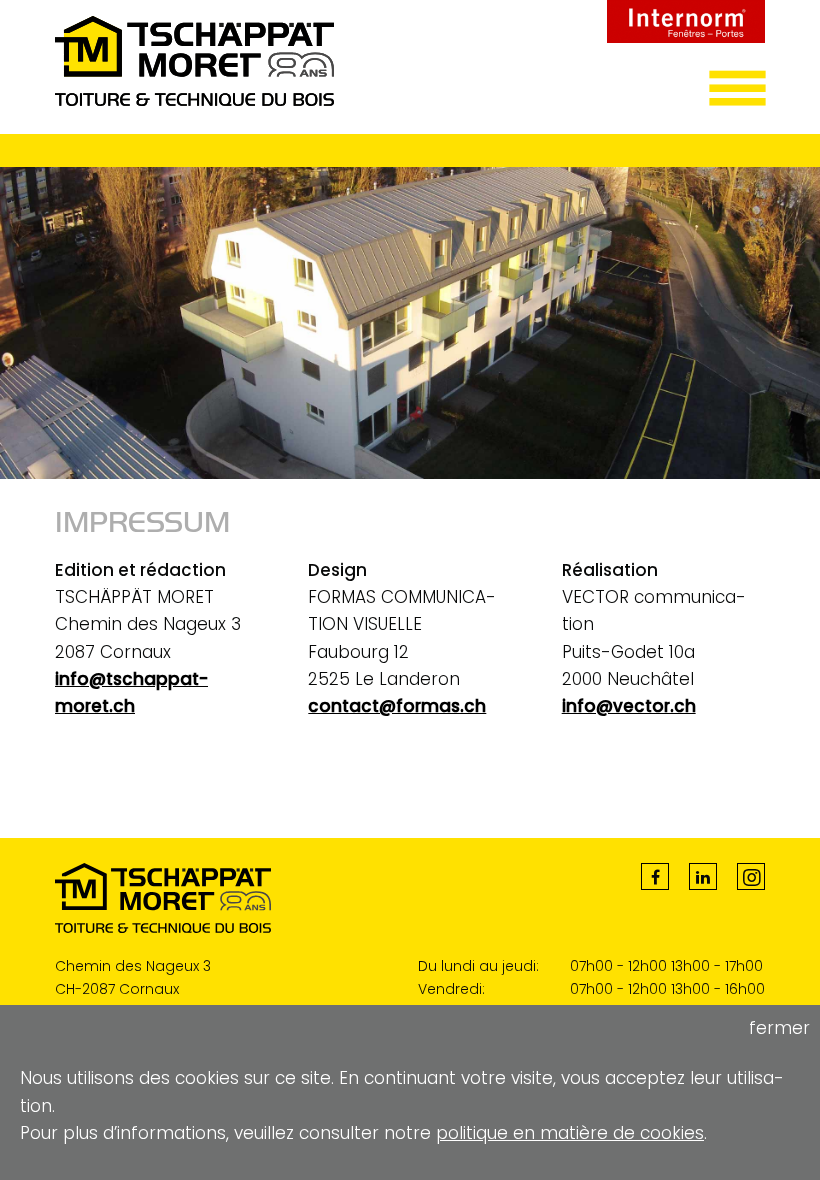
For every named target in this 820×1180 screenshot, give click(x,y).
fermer (779, 1028)
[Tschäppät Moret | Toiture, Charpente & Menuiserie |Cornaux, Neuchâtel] (194, 100)
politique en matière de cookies (570, 1133)
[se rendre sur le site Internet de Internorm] (686, 37)
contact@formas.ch (397, 706)
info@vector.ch (629, 706)
